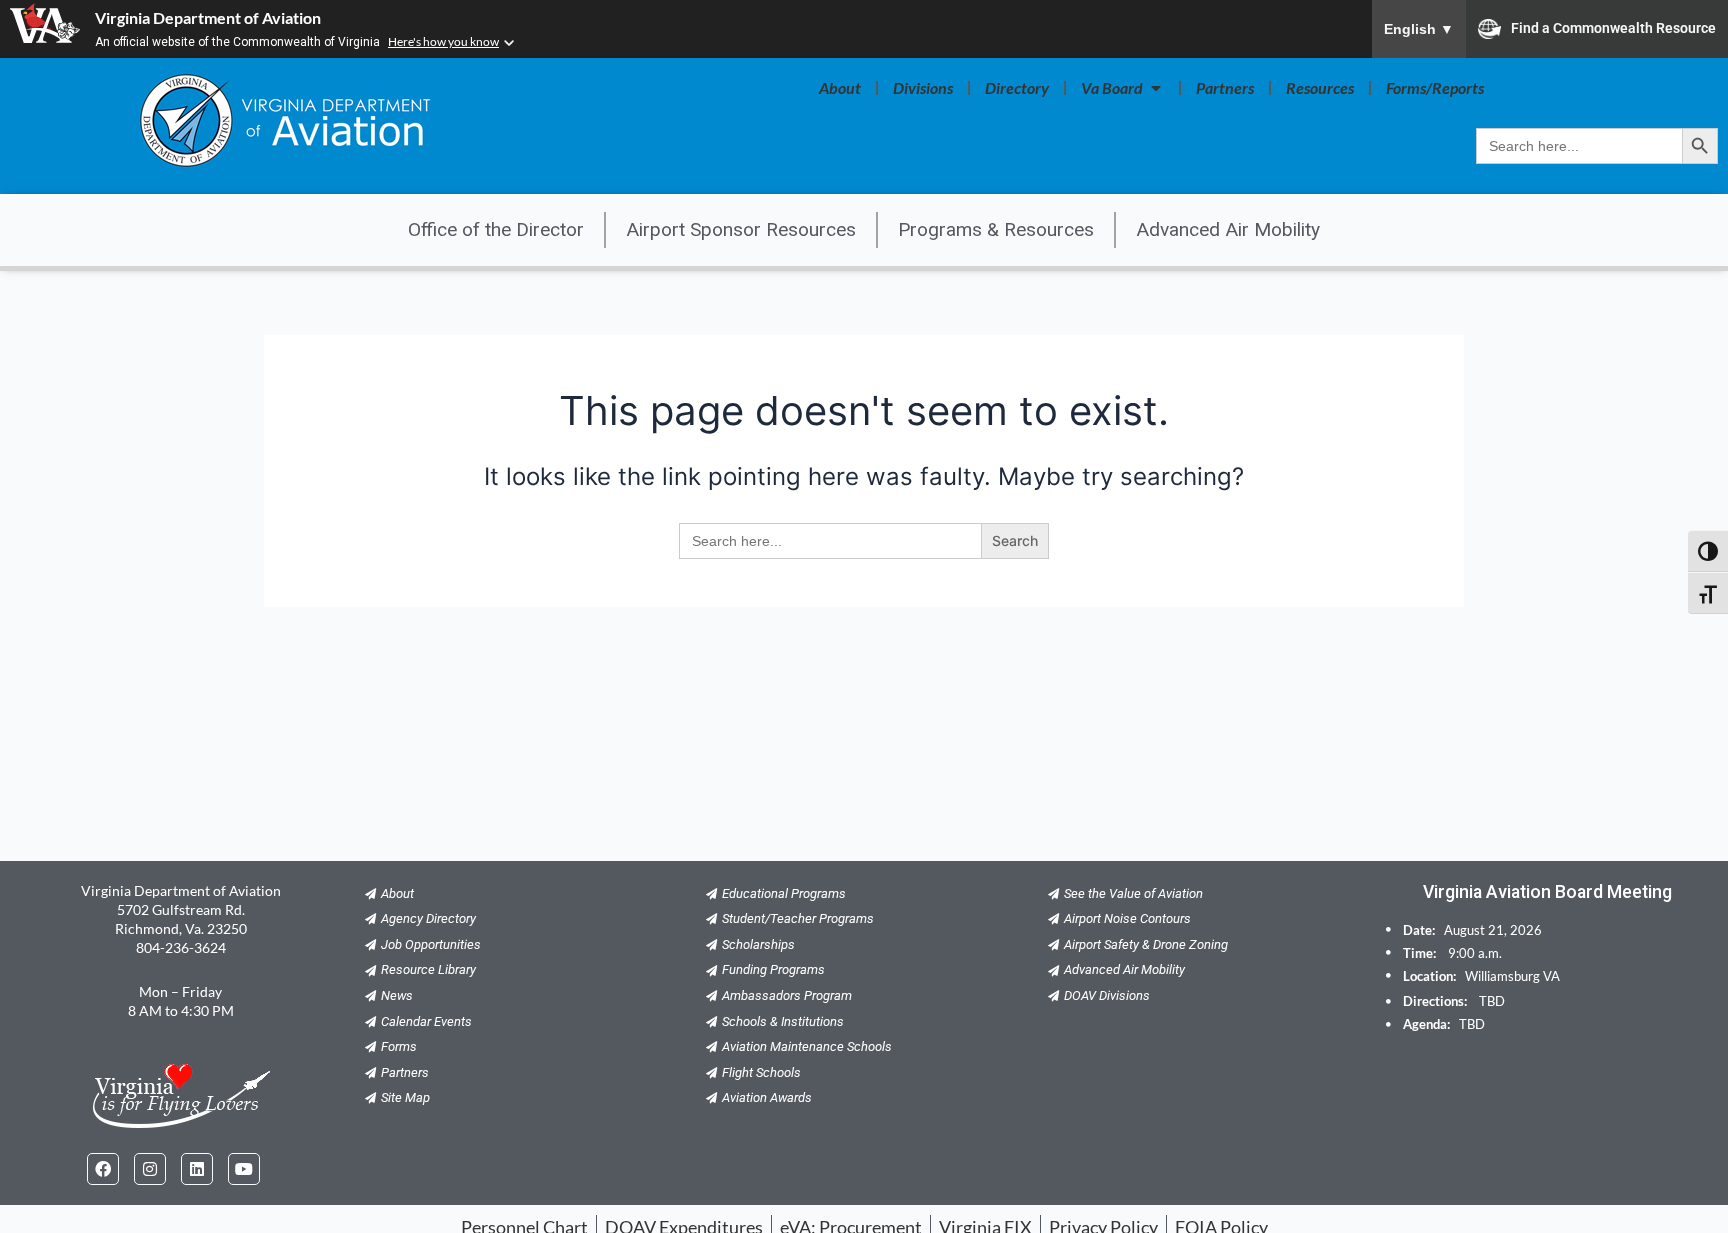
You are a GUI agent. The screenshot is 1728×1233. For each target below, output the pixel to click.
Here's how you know (443, 41)
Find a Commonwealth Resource (1613, 27)
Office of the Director (496, 229)
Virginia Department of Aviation (208, 17)
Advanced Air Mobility (1228, 229)
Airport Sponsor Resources (741, 229)
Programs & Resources (996, 229)
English (1419, 29)
